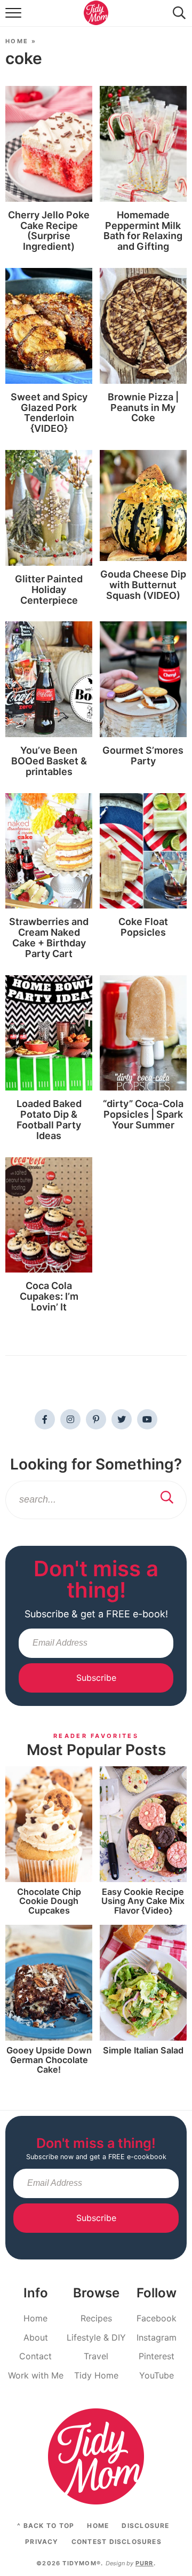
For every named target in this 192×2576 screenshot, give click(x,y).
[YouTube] (147, 1419)
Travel (96, 2356)
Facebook (157, 2318)
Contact (35, 2356)
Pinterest (157, 2356)
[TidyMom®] (96, 2456)
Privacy (42, 2542)
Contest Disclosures (117, 2542)
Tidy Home (96, 2375)
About (36, 2337)
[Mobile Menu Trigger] (15, 18)
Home (17, 41)
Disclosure (145, 2526)
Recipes (96, 2318)
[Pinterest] (96, 1419)
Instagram (157, 2337)
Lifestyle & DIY (96, 2337)
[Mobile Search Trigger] (177, 18)
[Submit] (167, 1498)
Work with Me (36, 2375)
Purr (145, 2563)
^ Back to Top (46, 2526)
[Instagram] (70, 1419)
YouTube (157, 2375)
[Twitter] (122, 1419)
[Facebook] (45, 1419)
